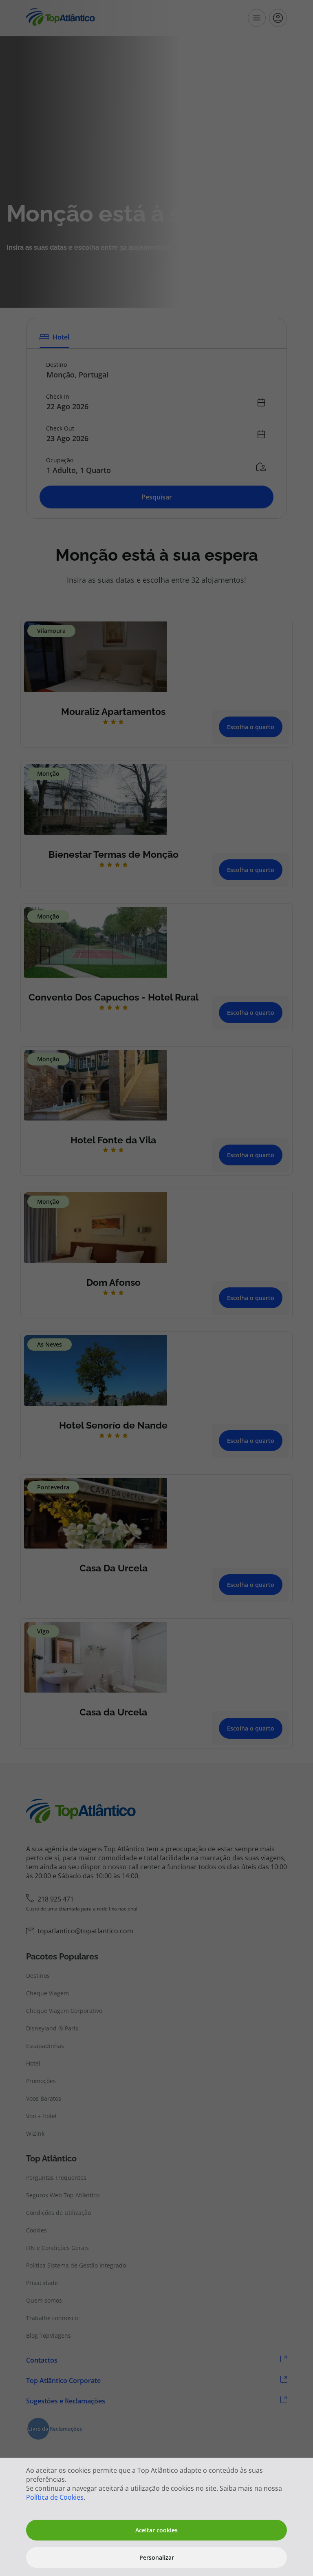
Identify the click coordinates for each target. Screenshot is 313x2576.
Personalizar (157, 2557)
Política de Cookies (55, 2497)
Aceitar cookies (156, 2530)
